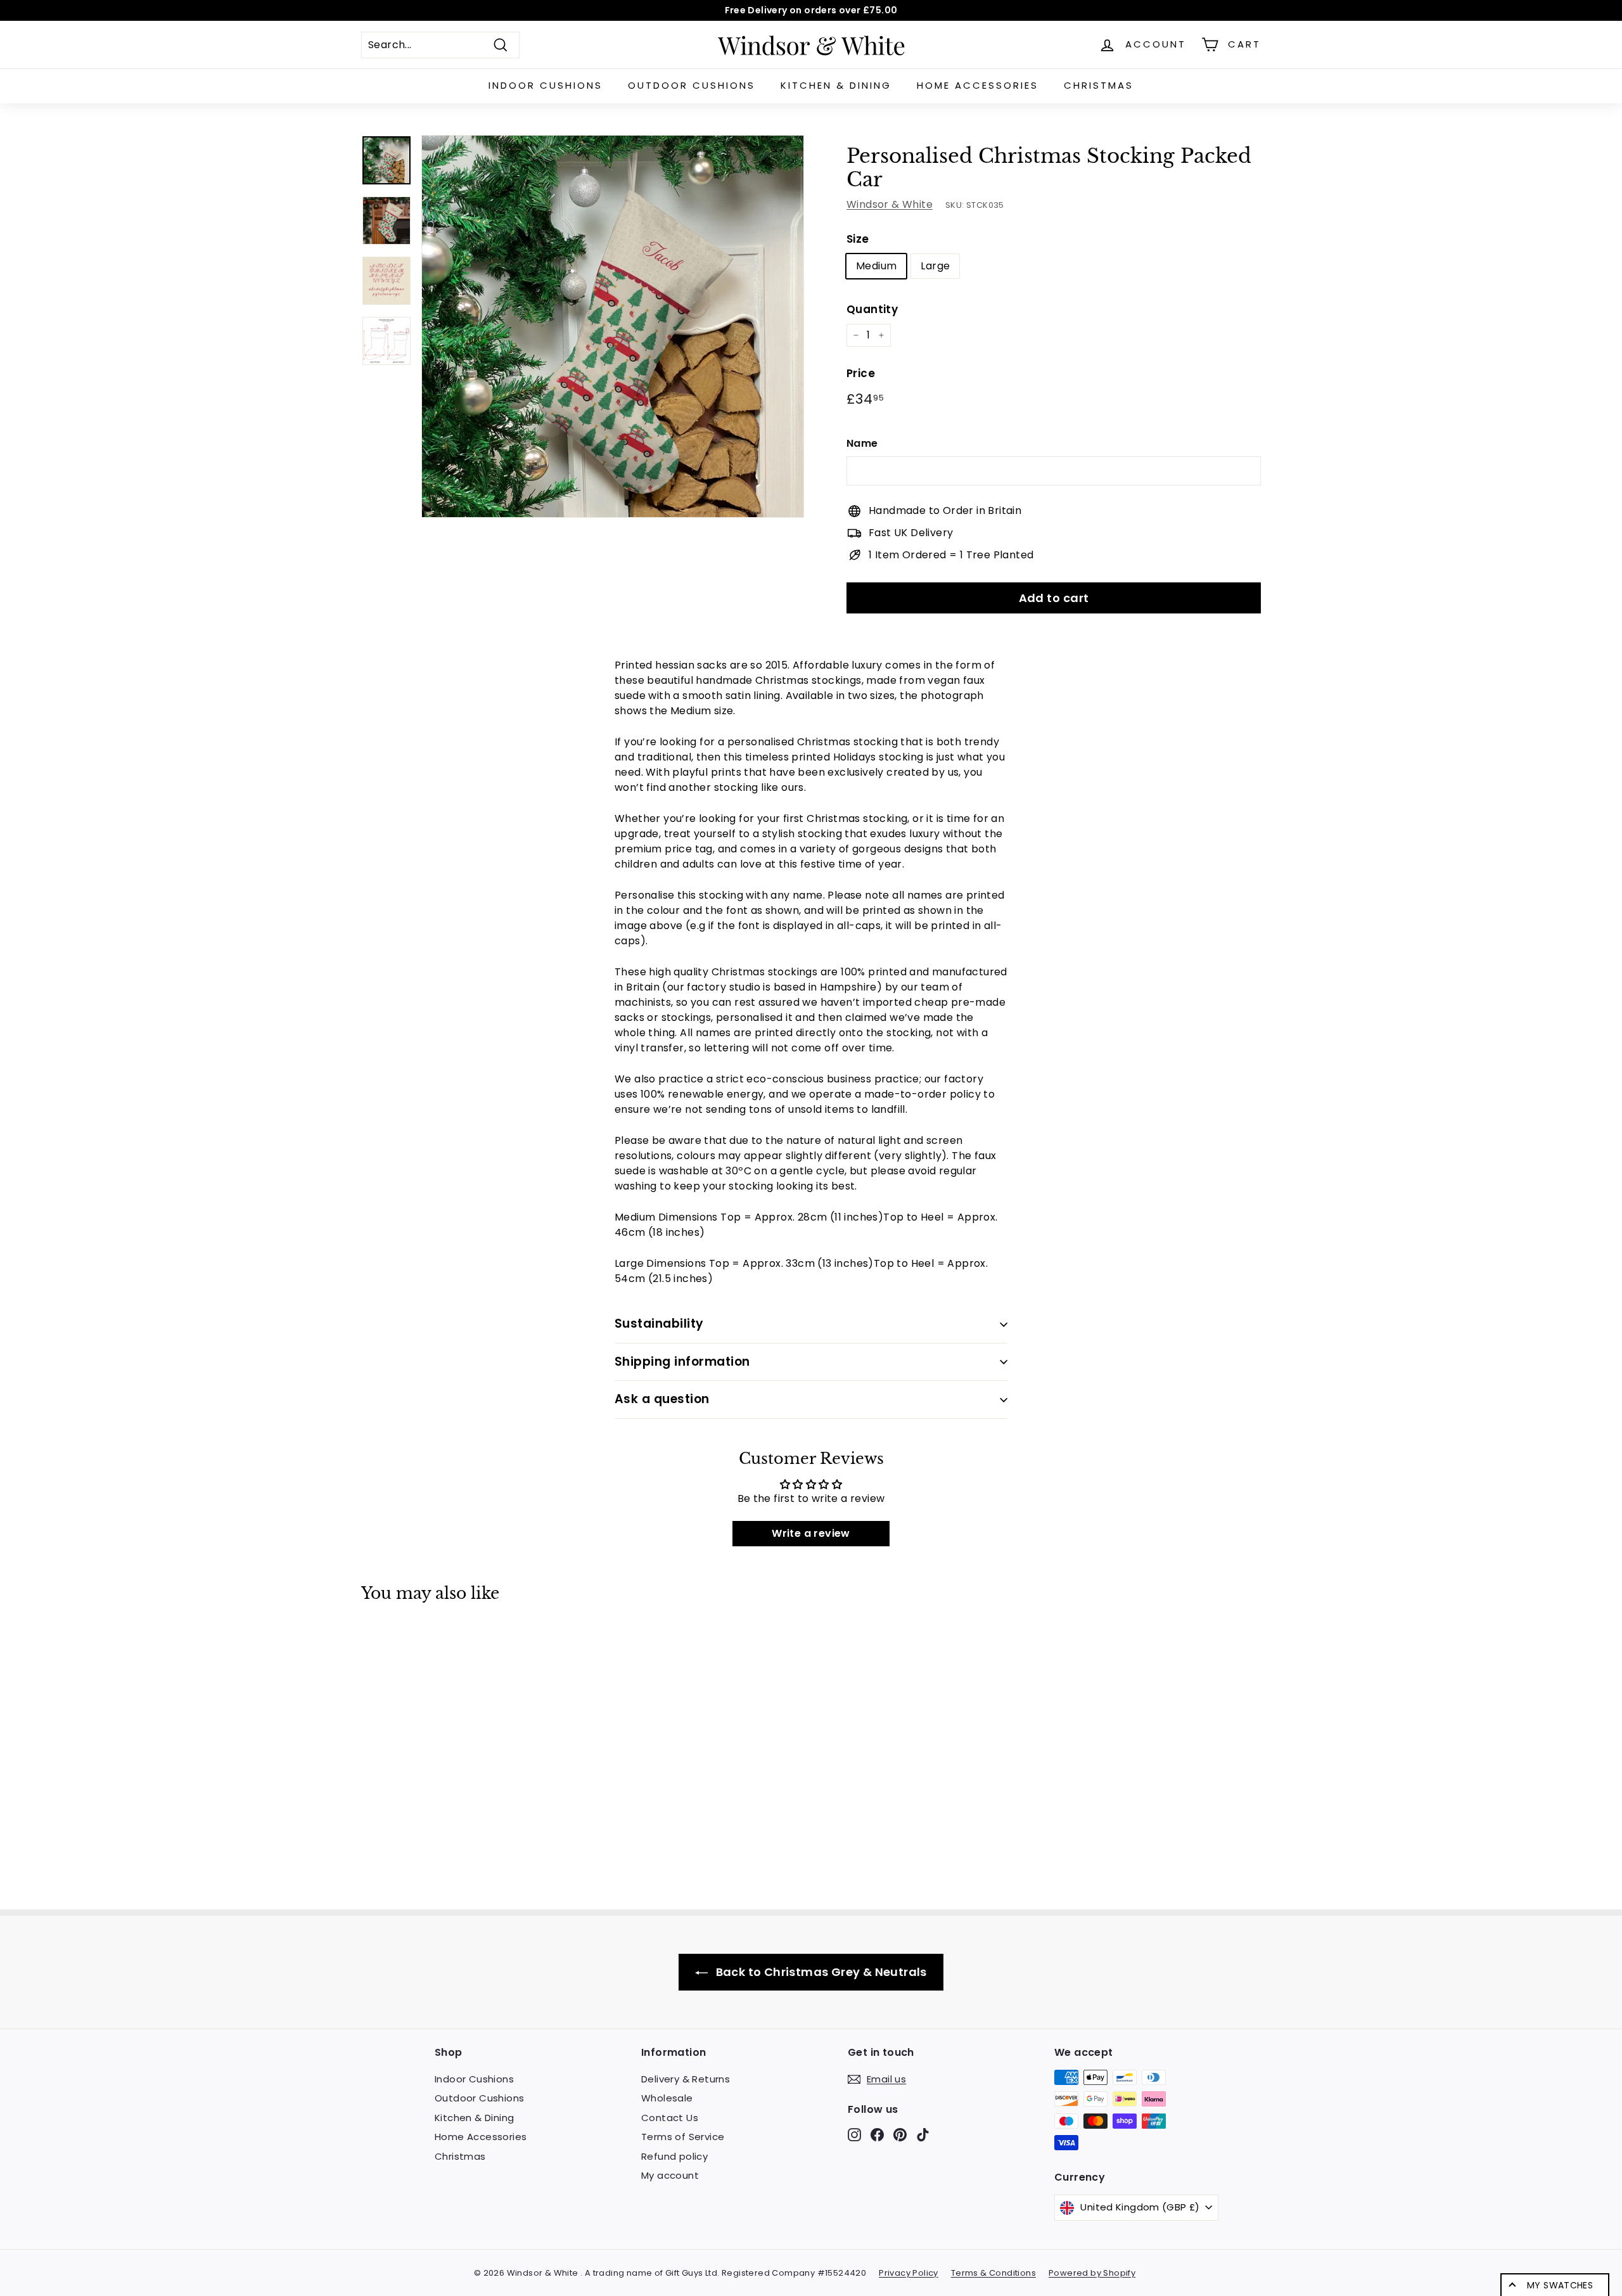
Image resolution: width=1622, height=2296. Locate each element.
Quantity (872, 309)
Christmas (1099, 85)
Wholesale (667, 2098)
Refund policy (674, 2156)
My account (670, 2175)
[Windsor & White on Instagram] (854, 2134)
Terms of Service (683, 2137)
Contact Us (670, 2118)
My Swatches (1560, 2285)
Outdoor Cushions (692, 85)
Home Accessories (978, 85)
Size (858, 239)
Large (935, 266)
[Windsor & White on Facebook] (877, 2134)
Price (861, 373)
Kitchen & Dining (836, 85)
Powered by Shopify (1092, 2273)
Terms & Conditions (993, 2273)
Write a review (811, 1533)
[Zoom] (613, 326)
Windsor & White (890, 204)
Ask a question (662, 1399)
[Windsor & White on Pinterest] (900, 2134)
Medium (876, 266)
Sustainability (659, 1324)
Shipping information (682, 1362)
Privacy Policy (909, 2273)
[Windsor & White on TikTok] (923, 2134)
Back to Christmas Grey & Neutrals (820, 1972)
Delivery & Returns (686, 2079)
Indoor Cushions (546, 85)
